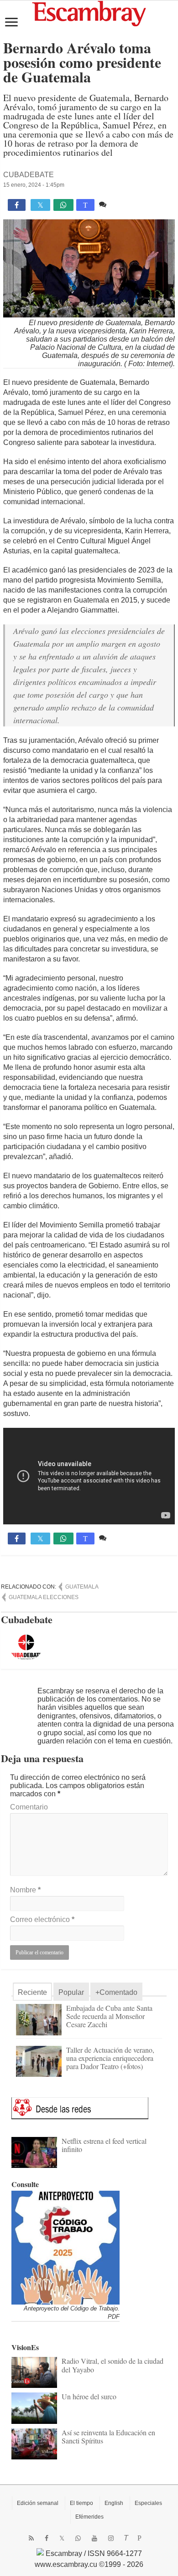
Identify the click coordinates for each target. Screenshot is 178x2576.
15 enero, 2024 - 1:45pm (34, 185)
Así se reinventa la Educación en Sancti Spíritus (108, 2436)
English (114, 2503)
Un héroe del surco (89, 2396)
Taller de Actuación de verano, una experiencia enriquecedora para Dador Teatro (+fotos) (110, 2058)
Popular (71, 1992)
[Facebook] (47, 2538)
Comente (123, 204)
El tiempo (81, 2503)
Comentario (29, 1807)
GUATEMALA (82, 1587)
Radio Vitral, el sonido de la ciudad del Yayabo (113, 2365)
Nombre (25, 1890)
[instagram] (111, 2538)
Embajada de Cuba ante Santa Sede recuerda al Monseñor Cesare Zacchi (109, 2016)
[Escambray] (89, 13)
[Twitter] (62, 2538)
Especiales (148, 2503)
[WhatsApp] (78, 2538)
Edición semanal (38, 2503)
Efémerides (89, 2517)
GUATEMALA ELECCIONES (44, 1597)
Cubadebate (29, 175)
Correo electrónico (42, 1919)
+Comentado (116, 1992)
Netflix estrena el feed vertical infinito (104, 2145)
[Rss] (31, 2538)
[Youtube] (94, 2538)
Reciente (32, 1992)
